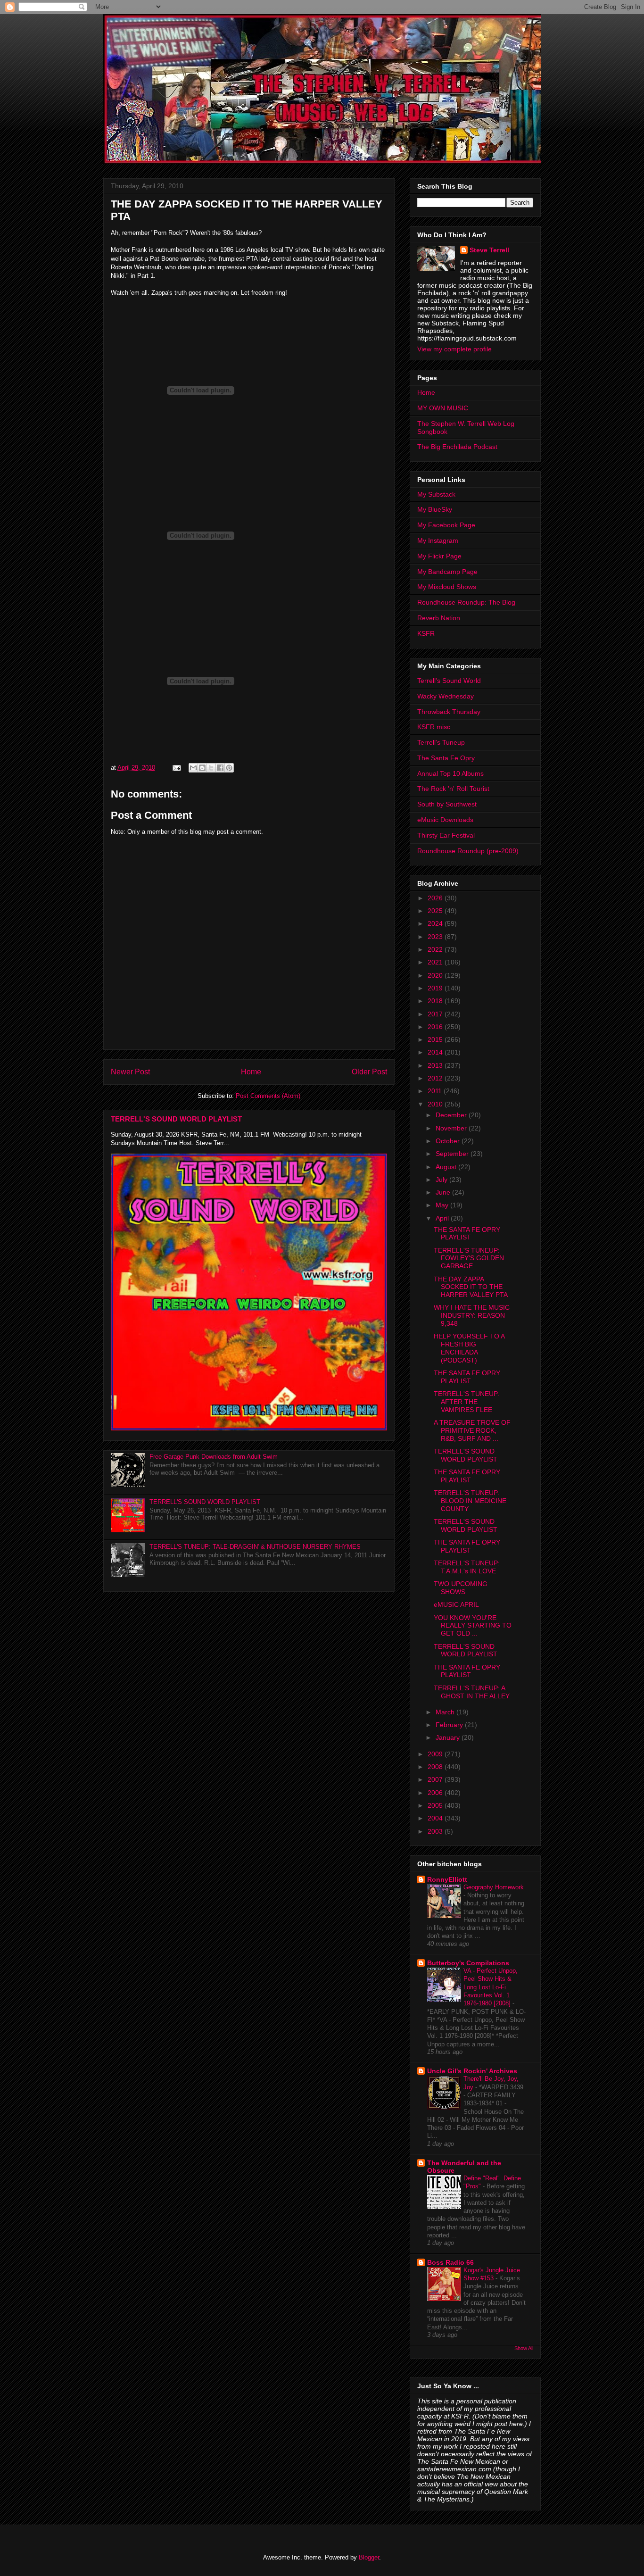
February (450, 1725)
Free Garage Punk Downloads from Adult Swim (214, 1457)
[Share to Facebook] (220, 768)
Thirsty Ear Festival (446, 835)
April (443, 1218)
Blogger (369, 2557)
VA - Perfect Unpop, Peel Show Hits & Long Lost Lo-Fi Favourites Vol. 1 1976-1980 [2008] (491, 1987)
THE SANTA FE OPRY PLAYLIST (467, 1234)
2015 (436, 1039)
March (446, 1712)
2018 (436, 1001)
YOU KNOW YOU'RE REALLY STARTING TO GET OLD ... (473, 1626)
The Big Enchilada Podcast (457, 447)
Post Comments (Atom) (268, 1096)
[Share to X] (211, 768)
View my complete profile (454, 349)
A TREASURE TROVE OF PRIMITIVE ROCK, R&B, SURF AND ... (472, 1430)
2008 (436, 1767)
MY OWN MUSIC (443, 408)
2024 (436, 923)
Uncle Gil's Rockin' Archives (472, 2071)
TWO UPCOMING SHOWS (461, 1588)
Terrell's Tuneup (441, 742)
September (453, 1154)
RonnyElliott (447, 1879)
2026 (436, 898)
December (452, 1115)
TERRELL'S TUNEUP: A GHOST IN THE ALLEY (472, 1692)
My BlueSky (435, 509)
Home (251, 1072)
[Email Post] (176, 768)
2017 (436, 1014)
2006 (436, 1793)
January (449, 1737)
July (442, 1180)
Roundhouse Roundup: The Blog (466, 602)
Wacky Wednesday (446, 696)
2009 (436, 1754)
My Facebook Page (446, 525)
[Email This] (193, 768)
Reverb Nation (439, 618)
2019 (436, 988)
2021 (436, 962)
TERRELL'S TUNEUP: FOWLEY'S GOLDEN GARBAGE (469, 1258)
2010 (436, 1104)
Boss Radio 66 (450, 2262)
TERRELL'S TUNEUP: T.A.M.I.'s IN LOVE (467, 1567)
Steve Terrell (489, 250)
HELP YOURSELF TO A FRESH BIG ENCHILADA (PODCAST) (469, 1348)
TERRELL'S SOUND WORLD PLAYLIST (176, 1119)
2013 (436, 1065)
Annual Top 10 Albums (450, 773)
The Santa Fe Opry (446, 758)
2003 (436, 1831)
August (447, 1167)
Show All (524, 2348)
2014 (436, 1052)
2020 (436, 975)
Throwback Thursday (449, 712)
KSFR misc (434, 727)
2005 (436, 1805)
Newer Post (130, 1072)
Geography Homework (494, 1887)
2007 (436, 1779)
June (444, 1192)
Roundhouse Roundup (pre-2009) (468, 851)
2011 (436, 1091)
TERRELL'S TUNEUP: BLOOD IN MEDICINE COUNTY (470, 1501)
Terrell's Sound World (449, 681)
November (452, 1128)
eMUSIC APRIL (456, 1604)
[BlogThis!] (202, 768)
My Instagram (438, 540)
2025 (436, 911)
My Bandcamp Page (447, 572)
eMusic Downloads (445, 820)
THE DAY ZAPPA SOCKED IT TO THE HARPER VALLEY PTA (471, 1287)
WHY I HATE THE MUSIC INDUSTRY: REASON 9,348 (472, 1315)
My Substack (436, 494)
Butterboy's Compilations (468, 1963)
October (449, 1141)
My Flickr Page (439, 556)
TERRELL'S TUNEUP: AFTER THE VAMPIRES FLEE (467, 1402)
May (443, 1205)
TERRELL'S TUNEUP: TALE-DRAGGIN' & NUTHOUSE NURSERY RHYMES (255, 1547)
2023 (436, 937)
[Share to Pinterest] (229, 768)
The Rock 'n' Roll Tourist (453, 789)
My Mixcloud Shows (447, 587)
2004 (436, 1818)
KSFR (426, 633)
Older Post (369, 1072)
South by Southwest (447, 804)
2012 (436, 1078)
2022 (436, 949)
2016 (436, 1027)
